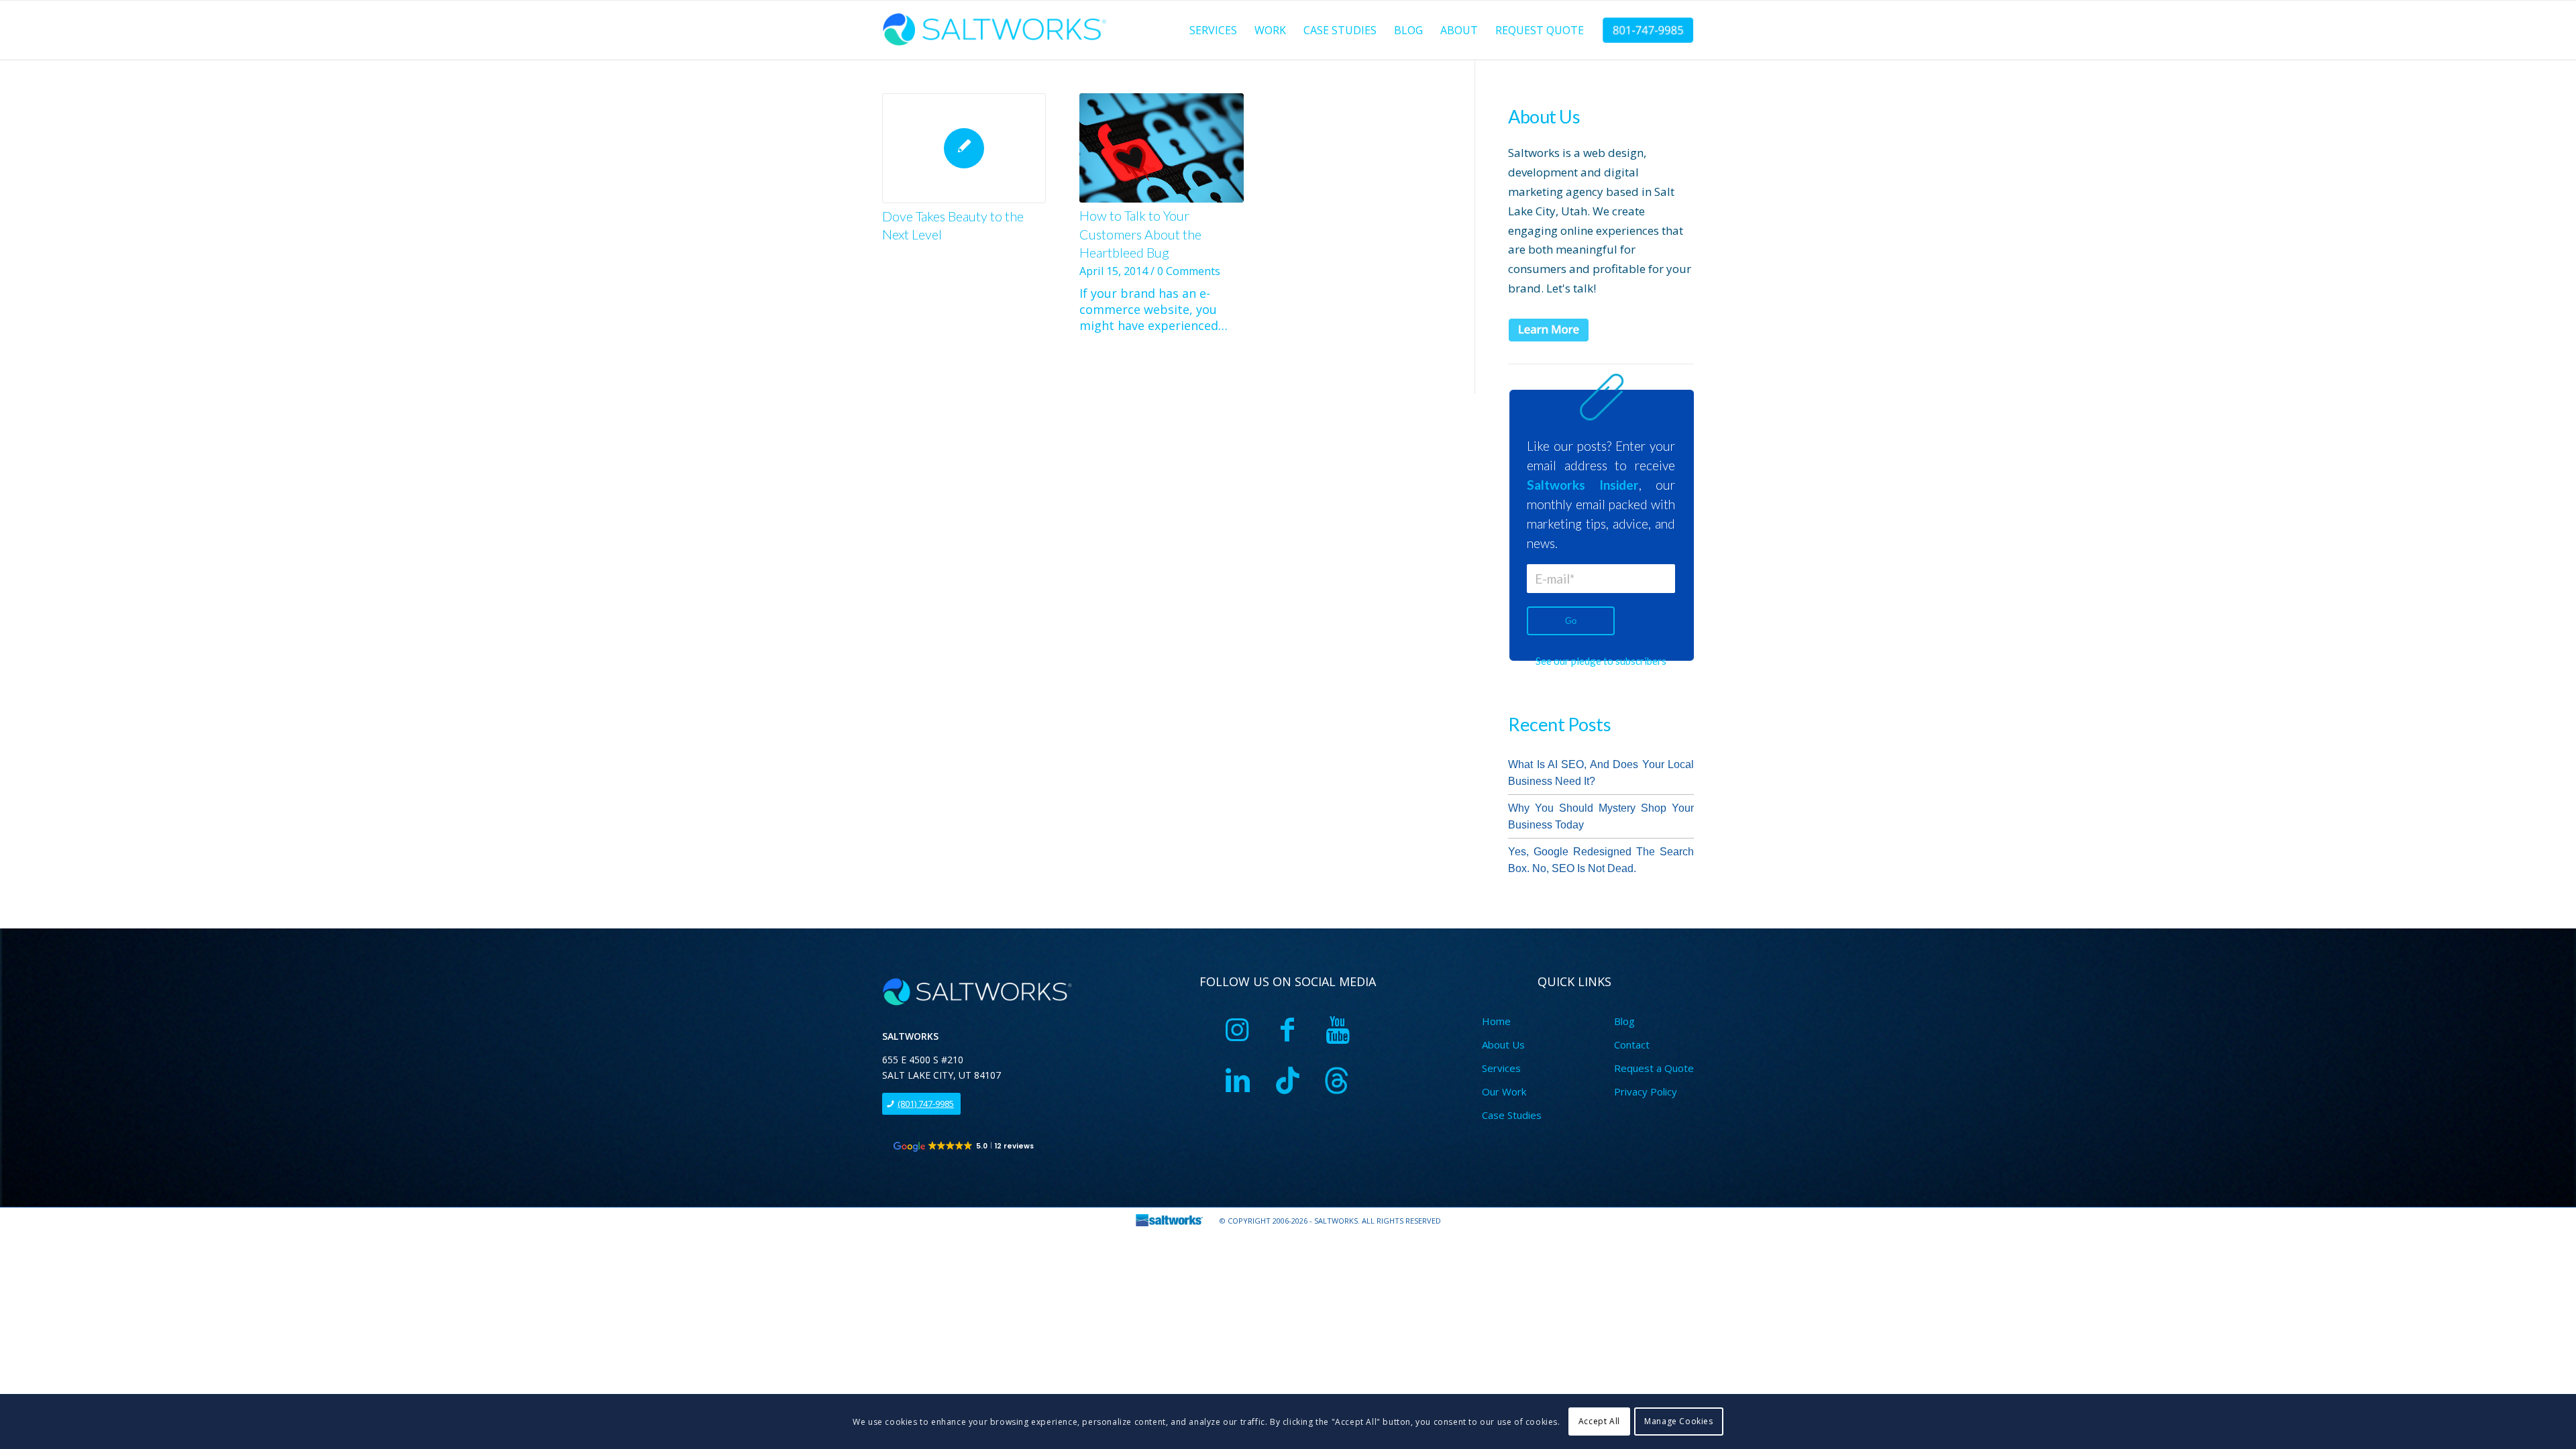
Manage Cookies (1678, 1421)
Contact (1632, 1044)
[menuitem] (1213, 30)
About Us (1503, 1044)
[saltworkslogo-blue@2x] (997, 30)
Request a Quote (1654, 1068)
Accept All (1599, 1421)
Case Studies (1512, 1115)
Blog (1624, 1021)
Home (1496, 1021)
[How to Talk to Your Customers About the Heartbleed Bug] (1161, 148)
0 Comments (1189, 271)
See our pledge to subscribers (1601, 661)
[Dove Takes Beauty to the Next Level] (964, 148)
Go (1571, 621)
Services (1501, 1068)
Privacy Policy (1646, 1091)
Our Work (1504, 1091)
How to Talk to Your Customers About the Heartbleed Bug (1140, 234)
